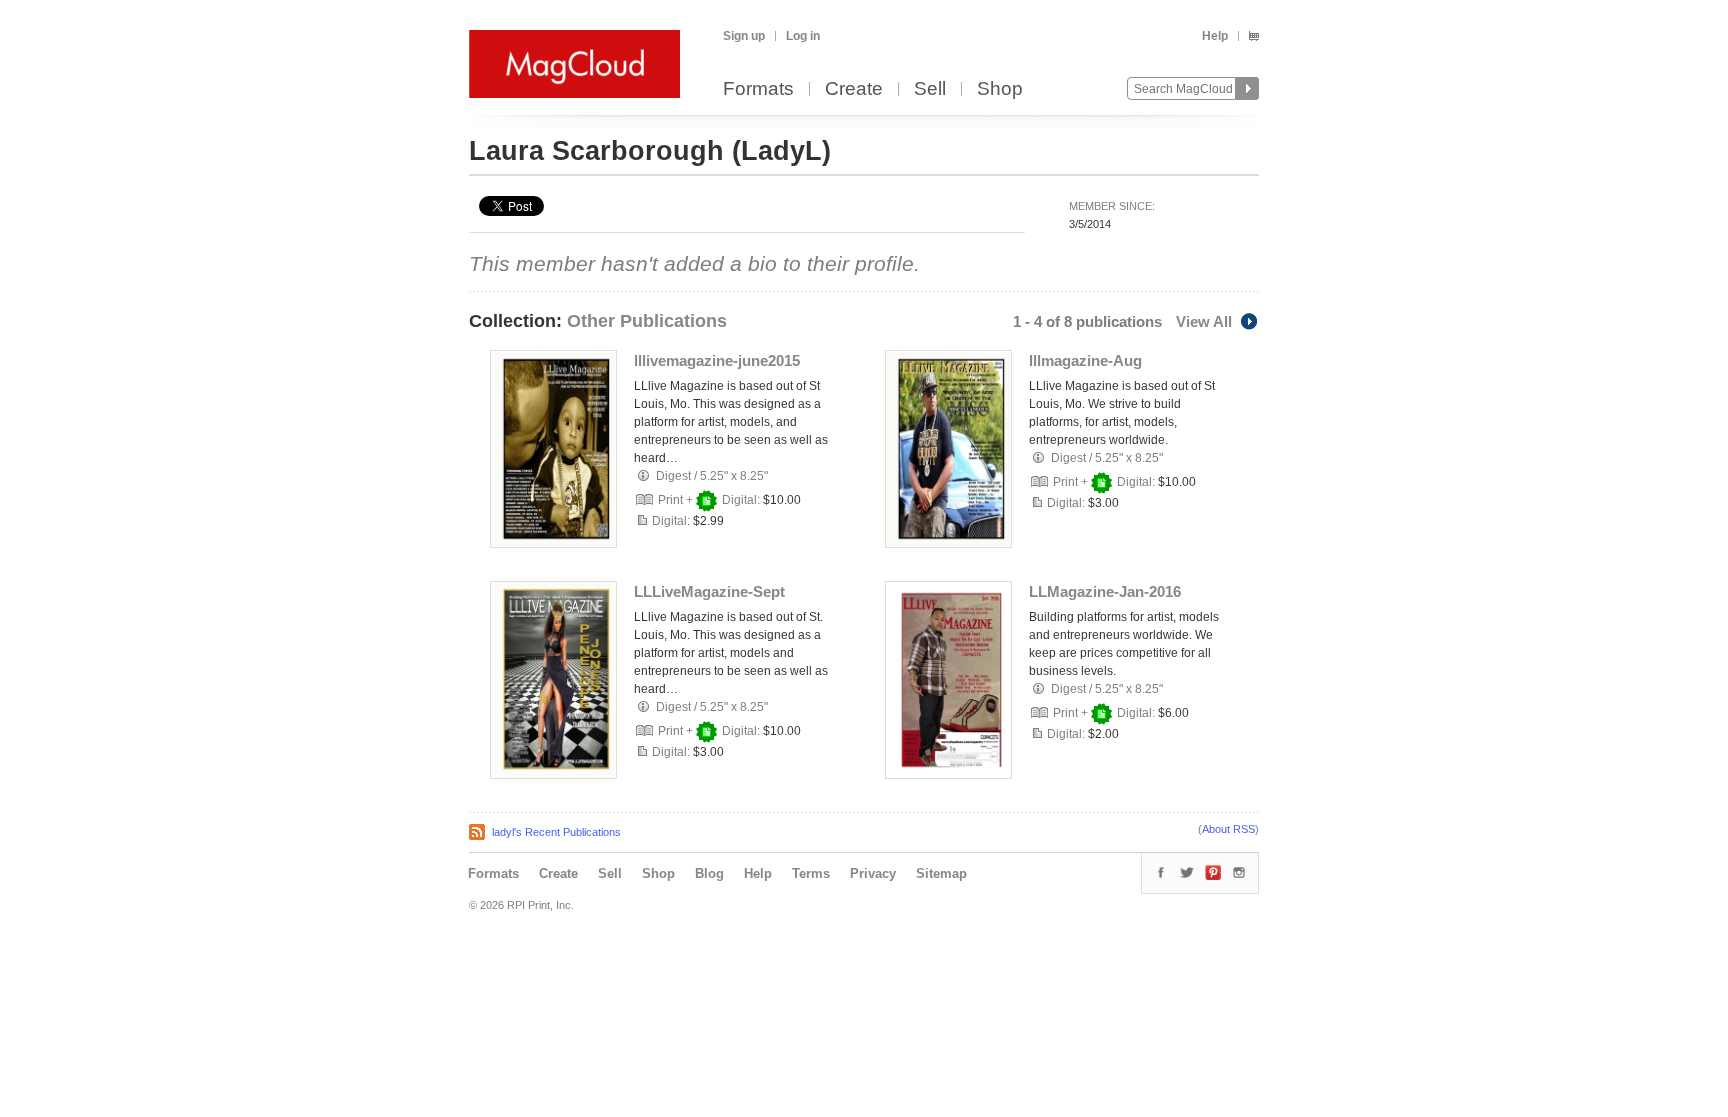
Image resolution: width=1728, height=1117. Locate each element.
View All (1204, 321)
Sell (930, 89)
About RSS (1228, 829)
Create (854, 89)
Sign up (744, 36)
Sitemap (941, 873)
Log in (803, 36)
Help (1215, 36)
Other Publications (647, 321)
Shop (1000, 89)
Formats (758, 89)
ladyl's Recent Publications (556, 832)
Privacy (873, 873)
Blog (709, 873)
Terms (811, 873)
